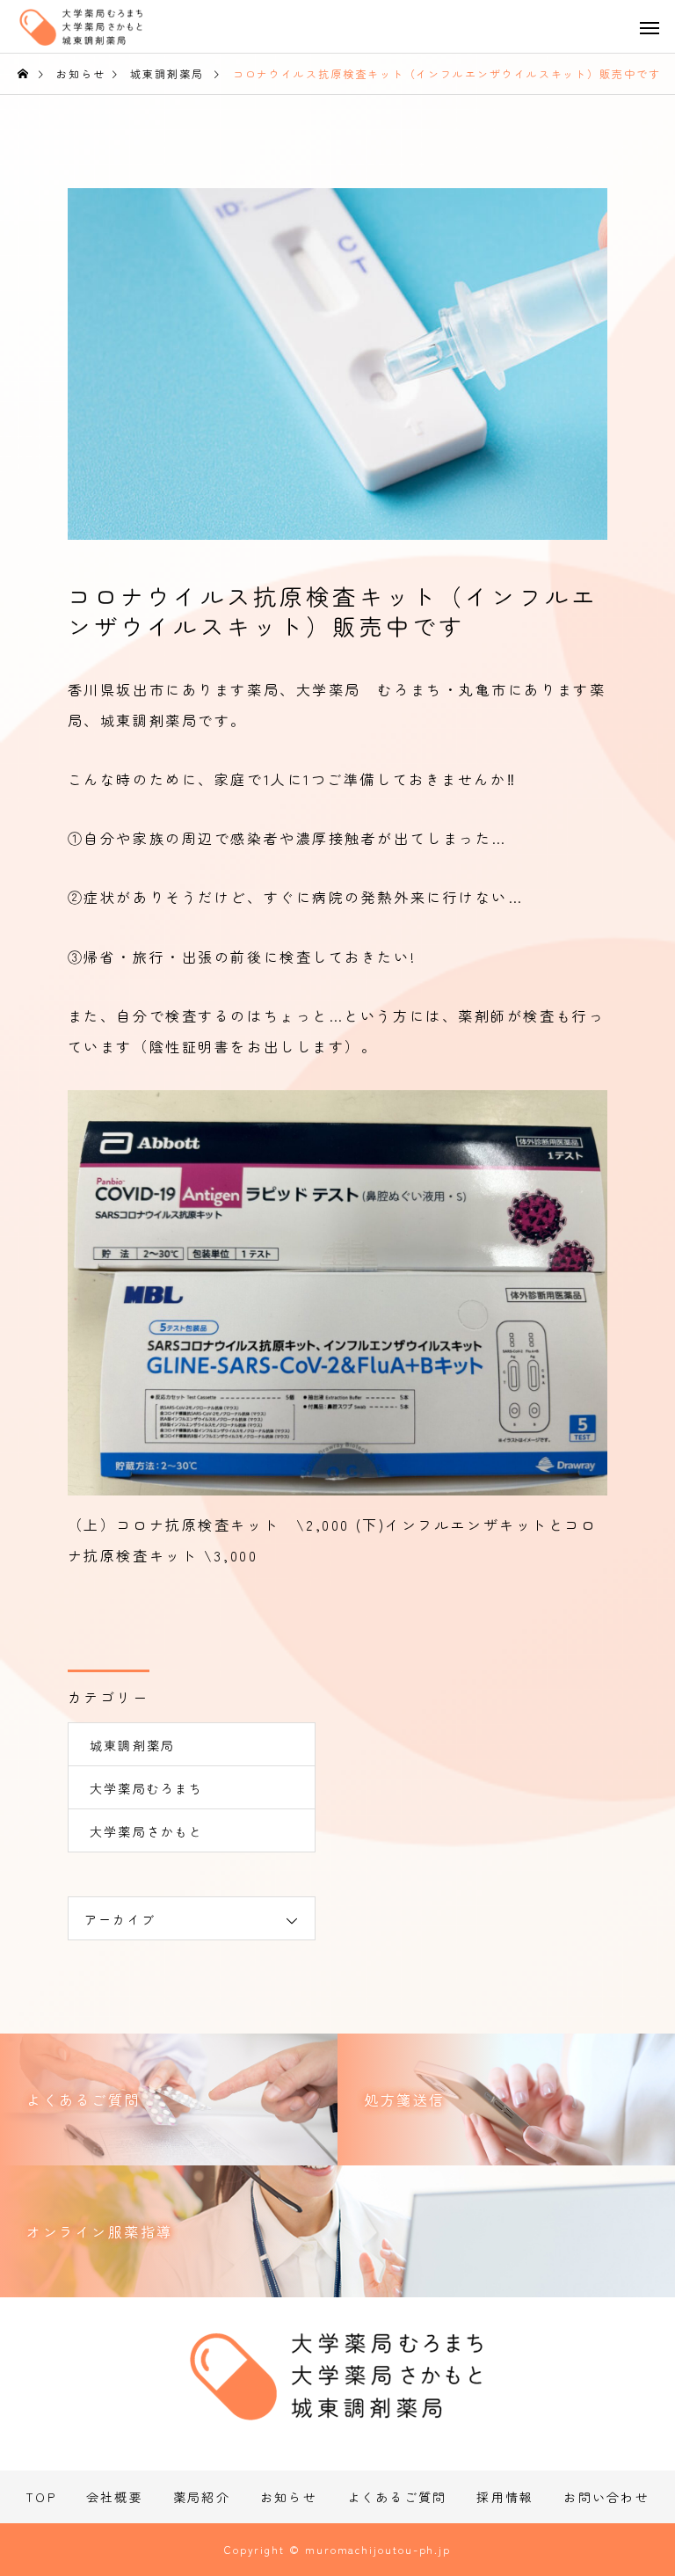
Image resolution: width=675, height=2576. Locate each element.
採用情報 (505, 2497)
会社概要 (115, 2497)
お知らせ (289, 2497)
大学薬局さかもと (147, 1831)
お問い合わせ (606, 2497)
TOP (41, 2497)
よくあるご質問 (397, 2497)
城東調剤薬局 (132, 1745)
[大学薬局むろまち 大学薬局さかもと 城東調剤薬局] (98, 33)
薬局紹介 (202, 2497)
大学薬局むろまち (147, 1788)
